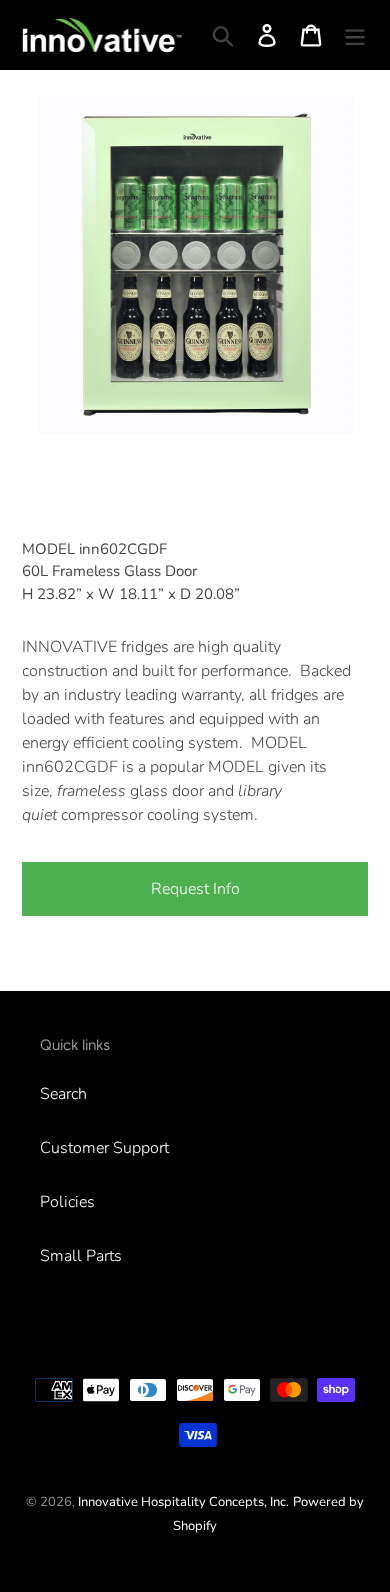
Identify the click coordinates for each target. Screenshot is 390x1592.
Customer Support (104, 1148)
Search (63, 1094)
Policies (67, 1202)
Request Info (195, 889)
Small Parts (81, 1256)
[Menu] (355, 35)
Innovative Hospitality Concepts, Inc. (183, 1502)
